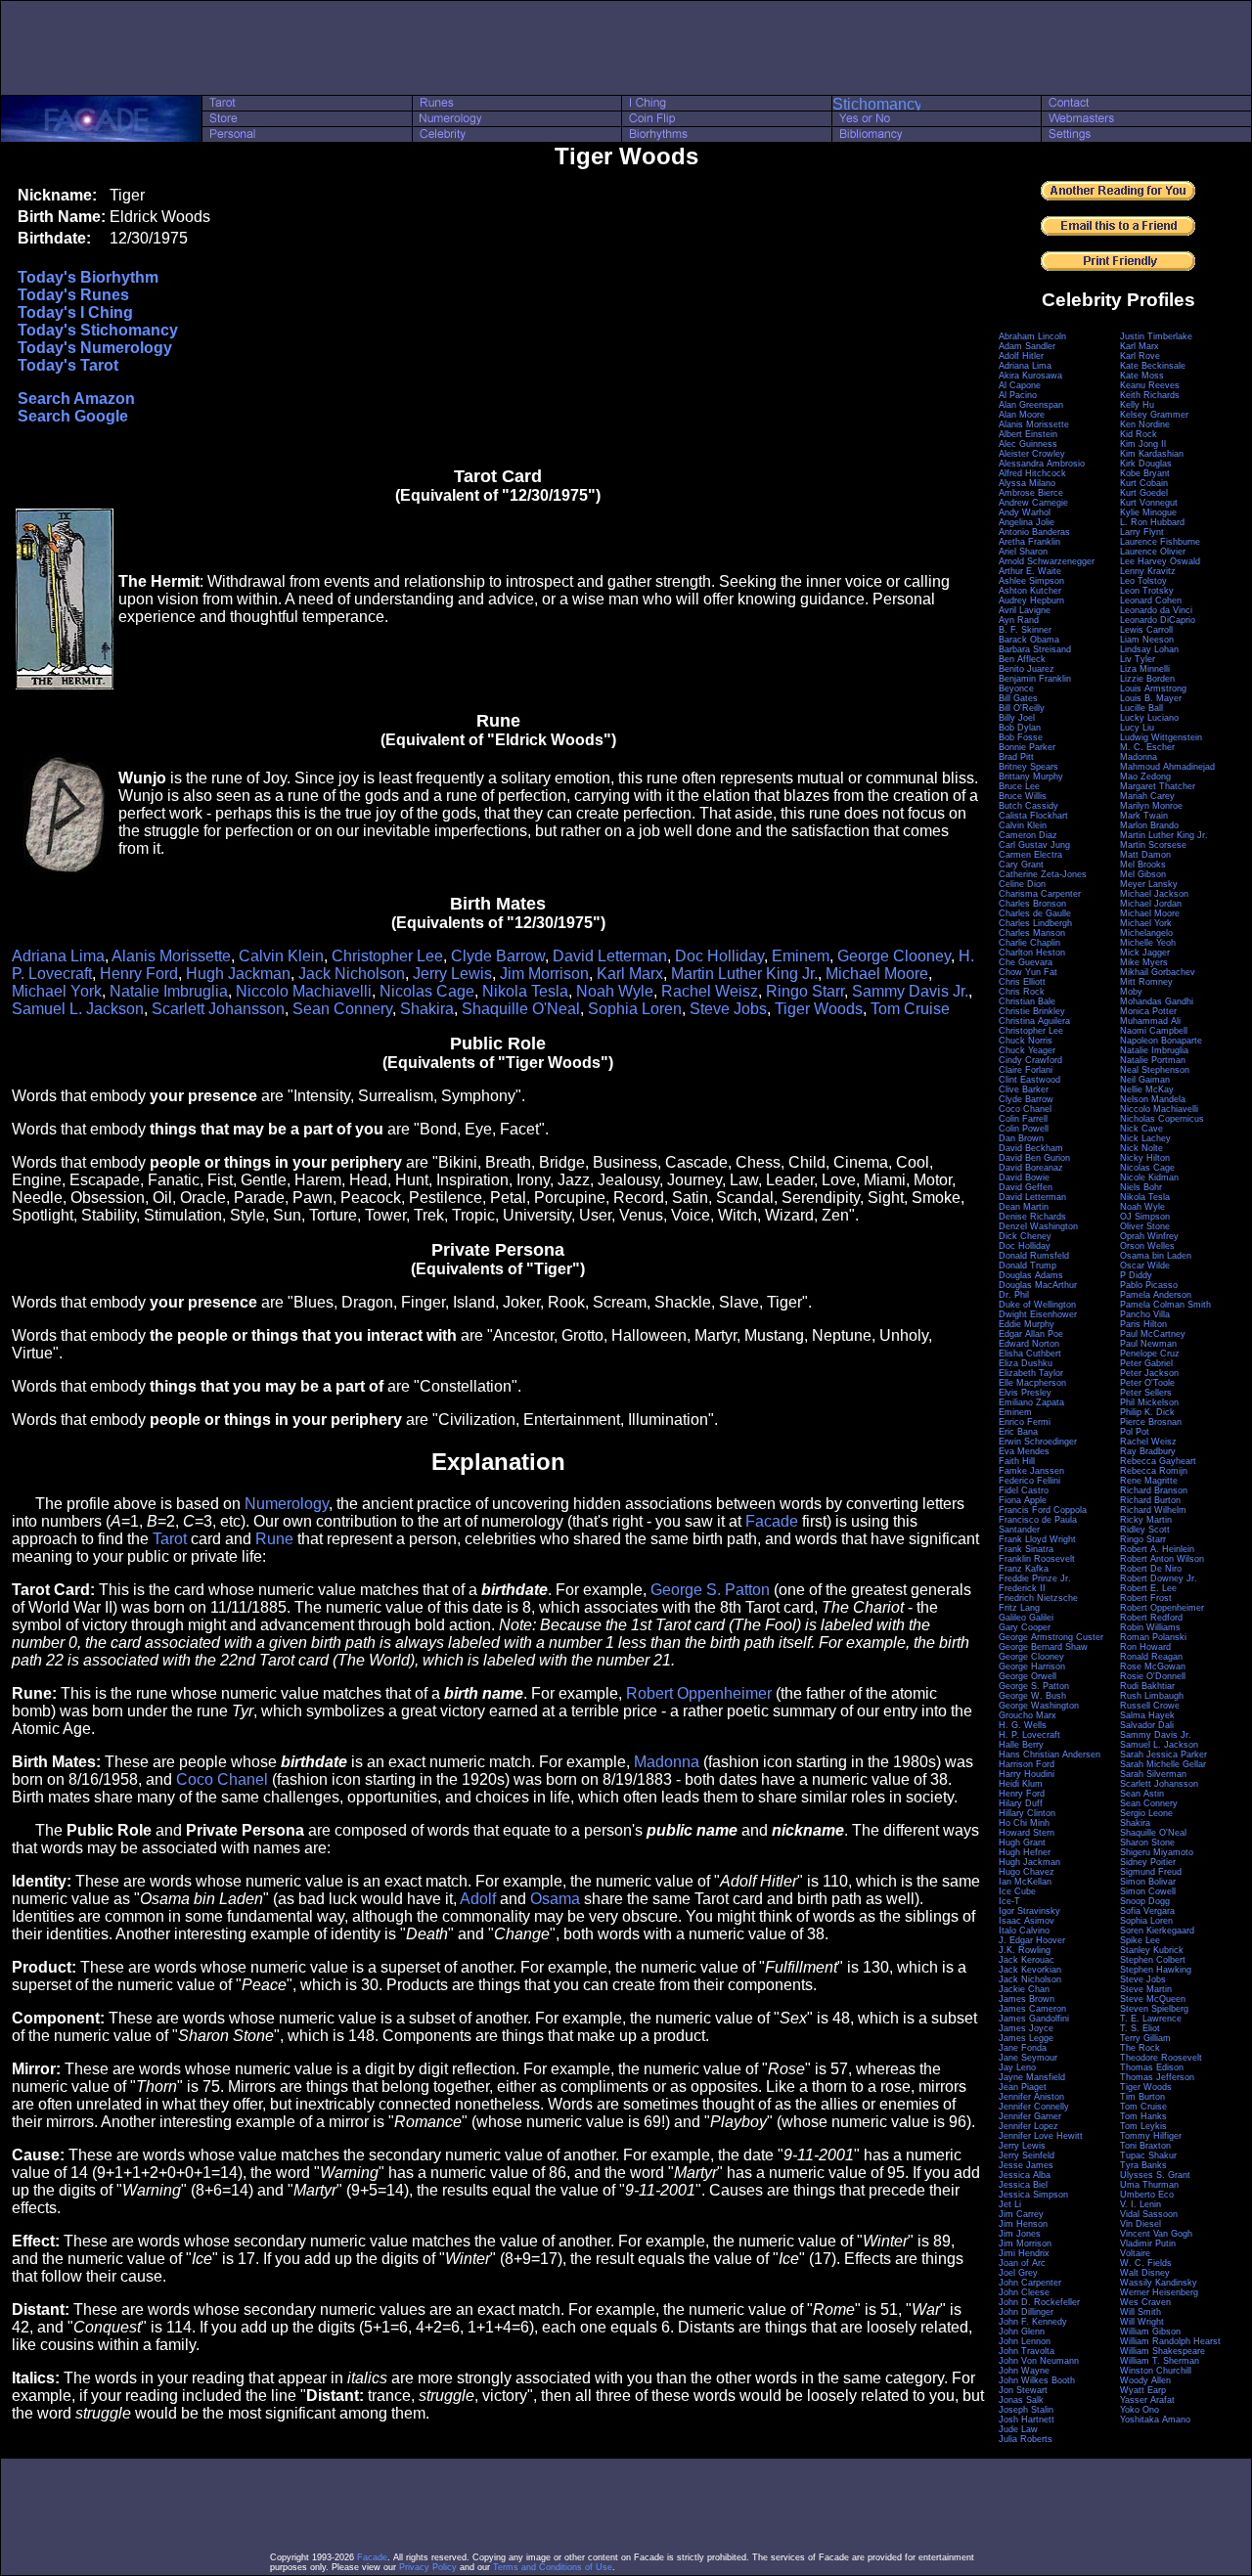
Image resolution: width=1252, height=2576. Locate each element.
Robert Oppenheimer (699, 1693)
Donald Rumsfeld (1034, 1256)
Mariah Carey (1147, 796)
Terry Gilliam (1145, 2038)
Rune (274, 1539)
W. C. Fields (1146, 2263)
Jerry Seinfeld (1027, 2155)
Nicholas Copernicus (1162, 1119)
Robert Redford (1151, 1618)
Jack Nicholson (352, 974)
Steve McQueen (1153, 1999)
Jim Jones (1020, 2234)
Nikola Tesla (525, 991)
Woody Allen (1145, 2380)
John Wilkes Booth (1037, 2380)
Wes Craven (1145, 2302)
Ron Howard (1145, 1647)
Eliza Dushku (1026, 1363)
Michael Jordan (1151, 904)
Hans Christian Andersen (1050, 1754)
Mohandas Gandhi (1157, 1001)
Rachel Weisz (710, 991)
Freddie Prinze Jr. (1035, 1578)
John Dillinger (1026, 2312)
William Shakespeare (1163, 2351)
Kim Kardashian (1152, 454)
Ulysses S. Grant (1155, 2175)
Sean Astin (1142, 1794)
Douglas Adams (1031, 1275)
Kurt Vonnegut (1149, 503)
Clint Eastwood (1029, 1080)
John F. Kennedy (1033, 2322)
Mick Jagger (1145, 953)
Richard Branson (1154, 1490)
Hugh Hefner (1025, 1852)
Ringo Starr (805, 991)
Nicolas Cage (427, 991)
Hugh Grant (1022, 1843)
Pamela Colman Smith (1165, 1305)
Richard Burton (1150, 1500)
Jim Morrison (544, 974)
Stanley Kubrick (1152, 1950)
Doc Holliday (719, 956)
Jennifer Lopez (1028, 2126)
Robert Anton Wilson (1162, 1559)
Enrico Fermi (1025, 1422)
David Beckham (1031, 1148)
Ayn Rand (1019, 620)
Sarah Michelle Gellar (1163, 1764)
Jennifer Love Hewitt (1041, 2136)
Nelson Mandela (1153, 1099)
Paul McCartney (1153, 1334)
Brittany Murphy (1031, 777)
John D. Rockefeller (1039, 2302)
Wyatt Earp (1143, 2390)
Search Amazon (76, 399)
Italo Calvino (1024, 1931)
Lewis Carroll (1146, 630)
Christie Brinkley (1032, 1011)
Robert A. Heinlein (1157, 1549)
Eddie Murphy (1027, 1324)
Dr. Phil (1014, 1295)
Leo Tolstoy (1143, 581)
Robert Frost (1146, 1598)
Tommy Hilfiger (1151, 2136)
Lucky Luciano (1149, 718)
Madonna (667, 1762)
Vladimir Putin (1148, 2243)
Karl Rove (1140, 356)
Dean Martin (1024, 1207)
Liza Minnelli (1145, 669)
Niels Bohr (1141, 1187)
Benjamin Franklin (1035, 679)
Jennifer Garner (1030, 2116)
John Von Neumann (1039, 2361)
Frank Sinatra (1026, 1549)
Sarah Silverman (1153, 1774)
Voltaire (1135, 2253)
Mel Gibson (1143, 874)
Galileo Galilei (1026, 1618)
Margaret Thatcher (1158, 786)
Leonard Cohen (1151, 600)
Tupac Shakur (1148, 2155)
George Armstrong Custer (1051, 1637)
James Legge (1026, 2038)
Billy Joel (1017, 718)
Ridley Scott (1145, 1530)
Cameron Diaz (1028, 835)
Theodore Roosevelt (1161, 2058)
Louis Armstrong (1153, 688)
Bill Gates (1018, 698)
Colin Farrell (1023, 1119)
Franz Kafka (1024, 1569)
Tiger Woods (819, 1009)
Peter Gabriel (1146, 1363)
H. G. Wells (1023, 1725)
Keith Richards (1150, 395)
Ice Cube (1017, 1891)
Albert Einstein (1028, 434)
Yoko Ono (1140, 2410)
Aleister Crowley (1032, 454)
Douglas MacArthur (1038, 1285)
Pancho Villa (1145, 1314)
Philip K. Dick (1147, 1412)
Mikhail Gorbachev (1158, 972)
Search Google (73, 416)
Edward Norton (1029, 1344)
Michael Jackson (1154, 894)
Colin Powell (1024, 1129)
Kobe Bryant (1145, 473)
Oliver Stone (1145, 1226)
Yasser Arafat (1147, 2400)
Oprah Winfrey (1149, 1236)
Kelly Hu (1137, 405)
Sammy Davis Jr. (910, 991)
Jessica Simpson (1033, 2195)
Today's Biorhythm (88, 277)
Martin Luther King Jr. (744, 974)
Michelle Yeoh (1148, 943)
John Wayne (1024, 2371)
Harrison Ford (1027, 1764)
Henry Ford (139, 974)
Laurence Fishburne (1160, 542)
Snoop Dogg (1145, 1901)
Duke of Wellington (1037, 1305)
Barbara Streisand (1035, 649)
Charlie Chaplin (1029, 943)
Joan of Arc (1022, 2263)
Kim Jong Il (1143, 444)
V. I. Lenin (1140, 2204)
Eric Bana (1018, 1432)
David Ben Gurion (1034, 1158)
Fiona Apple (1023, 1500)
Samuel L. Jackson (78, 1009)
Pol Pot (1135, 1432)
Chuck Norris (1026, 1041)
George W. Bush (1032, 1696)
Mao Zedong (1145, 777)
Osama (555, 1899)
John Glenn (1022, 2332)
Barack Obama (1029, 640)
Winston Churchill (1156, 2371)
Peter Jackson (1149, 1373)
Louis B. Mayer (1151, 698)
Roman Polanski (1153, 1637)
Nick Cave (1141, 1129)
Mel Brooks (1143, 865)
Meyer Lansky (1149, 884)
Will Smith (1140, 2312)
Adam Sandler (1027, 346)
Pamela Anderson (1156, 1295)
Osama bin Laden (1156, 1256)
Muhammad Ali (1150, 1021)
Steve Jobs (728, 1009)
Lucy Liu (1137, 728)
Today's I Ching (75, 312)
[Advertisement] (626, 48)
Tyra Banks (1143, 2165)
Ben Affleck (1022, 659)
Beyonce (1016, 688)
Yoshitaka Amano (1155, 2420)
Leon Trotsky (1147, 591)
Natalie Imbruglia (169, 991)
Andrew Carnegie (1033, 503)
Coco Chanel (222, 1779)
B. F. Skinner (1025, 630)
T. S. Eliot (1140, 2028)
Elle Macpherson (1032, 1383)
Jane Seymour (1028, 2058)
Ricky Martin (1146, 1520)
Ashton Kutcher (1030, 591)
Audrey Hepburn (1031, 600)
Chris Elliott (1022, 982)
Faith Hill (1017, 1461)
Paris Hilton (1143, 1324)
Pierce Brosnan (1151, 1422)
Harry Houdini (1027, 1774)
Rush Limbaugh (1152, 1696)
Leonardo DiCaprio (1158, 620)
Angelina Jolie (1027, 522)
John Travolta (1027, 2351)
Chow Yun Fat (1028, 972)
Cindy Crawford (1030, 1060)
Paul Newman (1148, 1344)
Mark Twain (1144, 816)
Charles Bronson (1032, 904)
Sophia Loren (635, 1009)
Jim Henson (1023, 2224)
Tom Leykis (1143, 2126)
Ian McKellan (1025, 1882)
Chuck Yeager (1027, 1050)
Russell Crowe (1150, 1706)
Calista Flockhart (1033, 816)
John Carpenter (1030, 2283)
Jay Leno (1017, 2067)
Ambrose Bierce (1031, 493)
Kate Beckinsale (1153, 366)
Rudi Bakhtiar (1147, 1686)
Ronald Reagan (1151, 1657)
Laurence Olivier (1153, 552)
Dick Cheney (1025, 1236)
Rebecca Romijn (1154, 1471)
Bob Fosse (1021, 737)
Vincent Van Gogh (1156, 2234)
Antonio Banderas (1034, 532)
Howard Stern (1027, 1833)
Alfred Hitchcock (1032, 473)
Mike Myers (1144, 962)
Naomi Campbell (1154, 1031)
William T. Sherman (1160, 2361)
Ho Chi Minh (1024, 1823)
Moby (1131, 992)
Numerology (287, 1504)
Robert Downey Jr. (1159, 1578)
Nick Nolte (1141, 1148)
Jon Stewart (1023, 2390)
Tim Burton (1142, 2097)
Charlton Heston (1032, 953)
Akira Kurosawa (1030, 376)
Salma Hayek (1147, 1715)
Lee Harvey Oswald (1160, 561)
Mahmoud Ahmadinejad (1167, 767)
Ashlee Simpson (1031, 581)
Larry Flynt (1142, 532)
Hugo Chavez (1027, 1872)
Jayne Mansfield (1032, 2077)
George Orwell (1028, 1676)
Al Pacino (1018, 395)
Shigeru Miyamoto (1157, 1852)
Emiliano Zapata (1031, 1402)
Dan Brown (1021, 1138)
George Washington (1039, 1706)
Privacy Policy (428, 2567)
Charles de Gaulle (1035, 913)
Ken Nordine (1145, 424)
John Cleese (1024, 2292)
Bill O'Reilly (1022, 708)
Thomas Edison (1152, 2067)
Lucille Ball (1141, 708)
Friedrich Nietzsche (1038, 1598)
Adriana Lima (58, 956)
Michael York (57, 991)
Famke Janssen (1031, 1471)
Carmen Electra (1030, 855)
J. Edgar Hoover (1032, 1940)
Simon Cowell (1148, 1891)
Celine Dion (1022, 884)
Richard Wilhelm (1153, 1510)
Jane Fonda (1023, 2048)
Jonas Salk (1021, 2400)
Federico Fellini (1029, 1481)
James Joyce (1026, 2028)
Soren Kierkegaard (1157, 1931)
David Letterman (610, 956)
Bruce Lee (1019, 786)
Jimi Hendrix (1024, 2253)
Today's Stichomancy (98, 330)
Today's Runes (73, 295)
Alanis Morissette (171, 956)
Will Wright (1142, 2322)
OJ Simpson (1145, 1217)
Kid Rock (1139, 434)
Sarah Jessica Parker (1163, 1754)
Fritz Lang (1019, 1608)
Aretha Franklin (1029, 542)
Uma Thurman (1149, 2185)
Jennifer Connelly (1034, 2107)
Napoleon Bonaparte (1161, 1041)
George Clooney (894, 956)
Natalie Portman (1153, 1060)
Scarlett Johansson (218, 1009)
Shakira (427, 1009)
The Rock (1140, 2048)
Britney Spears (1028, 767)
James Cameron (1032, 2009)
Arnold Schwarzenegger (1047, 561)
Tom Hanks (1143, 2116)
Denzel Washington (1038, 1226)
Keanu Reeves (1150, 385)
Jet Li (1010, 2204)
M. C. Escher (1147, 747)
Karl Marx (630, 974)
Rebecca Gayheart (1158, 1461)
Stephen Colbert (1153, 1960)
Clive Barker (1024, 1089)
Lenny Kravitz (1148, 571)
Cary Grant (1021, 865)
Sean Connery (342, 1009)
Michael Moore (877, 974)
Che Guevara (1026, 962)
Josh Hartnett (1027, 2420)
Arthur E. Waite (1030, 571)
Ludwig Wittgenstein (1161, 737)
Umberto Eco (1147, 2195)
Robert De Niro (1151, 1569)
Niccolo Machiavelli (304, 991)
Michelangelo (1146, 933)
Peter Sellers (1146, 1393)
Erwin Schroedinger (1038, 1442)
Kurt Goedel (1144, 493)
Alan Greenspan (1031, 405)
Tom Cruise (910, 1009)
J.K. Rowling (1025, 1950)
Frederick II (1022, 1588)
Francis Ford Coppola (1043, 1510)
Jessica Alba (1025, 2175)
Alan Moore (1022, 415)
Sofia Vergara (1147, 1911)
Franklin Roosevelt (1037, 1559)
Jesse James (1026, 2165)
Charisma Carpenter (1040, 894)
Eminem (801, 956)
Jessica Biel (1023, 2185)
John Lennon (1025, 2341)
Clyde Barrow (498, 956)
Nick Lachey (1145, 1138)
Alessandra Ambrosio (1042, 464)
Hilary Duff (1021, 1803)
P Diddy (1136, 1275)
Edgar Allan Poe (1031, 1334)
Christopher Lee (387, 956)
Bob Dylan (1020, 728)
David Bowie (1024, 1177)
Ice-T (1009, 1901)
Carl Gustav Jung (1034, 845)
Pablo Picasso (1149, 1285)
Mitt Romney (1146, 982)
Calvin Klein (281, 956)
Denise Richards (1032, 1217)
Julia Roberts (1026, 2439)
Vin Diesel (1140, 2224)
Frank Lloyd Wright (1037, 1539)
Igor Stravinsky (1029, 1911)
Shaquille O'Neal (521, 1009)
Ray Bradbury (1148, 1451)
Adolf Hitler (1021, 356)
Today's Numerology (95, 348)
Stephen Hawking (1156, 1970)
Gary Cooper (1025, 1627)
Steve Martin (1146, 1989)
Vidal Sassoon (1149, 2214)
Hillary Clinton (1027, 1813)
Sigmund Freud (1151, 1872)
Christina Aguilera (1034, 1021)
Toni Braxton (1145, 2146)
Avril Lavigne (1025, 610)
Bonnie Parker (1027, 747)
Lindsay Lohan (1149, 649)
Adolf (478, 1899)
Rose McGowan (1153, 1666)
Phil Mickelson (1149, 1402)
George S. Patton (710, 1590)
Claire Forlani (1026, 1070)
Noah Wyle (615, 991)
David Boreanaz (1031, 1168)
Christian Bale (1027, 1001)
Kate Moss (1142, 376)
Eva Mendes (1024, 1451)
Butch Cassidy (1028, 806)
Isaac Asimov (1027, 1921)
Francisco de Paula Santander (1038, 1525)
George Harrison (1032, 1666)
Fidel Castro (1024, 1490)
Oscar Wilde (1145, 1266)
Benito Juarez (1027, 669)
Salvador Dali (1147, 1725)
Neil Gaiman (1145, 1080)
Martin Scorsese (1153, 845)
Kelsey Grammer (1154, 415)
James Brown (1027, 1999)
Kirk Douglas (1146, 464)
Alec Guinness (1028, 444)
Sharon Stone (1147, 1843)
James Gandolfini (1034, 2019)
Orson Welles (1147, 1246)
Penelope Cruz (1150, 1354)
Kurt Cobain (1144, 483)
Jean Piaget (1023, 2087)
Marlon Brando (1149, 825)
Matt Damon (1145, 855)
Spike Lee (1140, 1940)
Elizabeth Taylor (1031, 1373)
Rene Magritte (1149, 1481)
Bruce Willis (1023, 796)
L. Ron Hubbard (1152, 522)
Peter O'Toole (1147, 1383)
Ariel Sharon (1023, 552)
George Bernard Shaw (1043, 1647)
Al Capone (1020, 385)
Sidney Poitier (1148, 1862)
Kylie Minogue (1148, 512)
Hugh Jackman (238, 974)
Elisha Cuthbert (1030, 1354)
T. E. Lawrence (1151, 2019)
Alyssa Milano (1027, 483)
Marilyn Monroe (1151, 806)
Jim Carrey (1021, 2214)
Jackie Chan (1024, 1989)
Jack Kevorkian (1030, 1970)
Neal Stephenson (1155, 1070)
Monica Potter (1148, 1011)
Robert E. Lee (1148, 1588)
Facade (772, 1521)
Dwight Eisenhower (1038, 1314)
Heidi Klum (1021, 1784)
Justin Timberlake (1156, 336)
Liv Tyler (1138, 659)
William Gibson (1150, 2332)
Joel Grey (1018, 2273)
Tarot (170, 1539)
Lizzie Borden (1147, 679)
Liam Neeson (1147, 640)
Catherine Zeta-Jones (1043, 874)
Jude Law (1018, 2429)
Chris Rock (1022, 992)
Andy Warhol (1025, 512)
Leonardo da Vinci (1156, 610)
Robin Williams (1150, 1627)
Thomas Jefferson (1157, 2077)
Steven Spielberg (1154, 2009)
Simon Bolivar (1148, 1882)
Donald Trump (1028, 1266)
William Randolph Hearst (1170, 2341)
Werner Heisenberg (1159, 2292)
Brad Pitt (1016, 757)
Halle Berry (1021, 1745)
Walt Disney (1145, 2273)
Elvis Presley (1025, 1393)
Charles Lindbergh (1035, 923)
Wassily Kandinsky (1159, 2283)
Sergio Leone (1146, 1813)
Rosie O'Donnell (1153, 1676)
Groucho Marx (1028, 1715)
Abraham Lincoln (1032, 336)
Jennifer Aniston (1031, 2097)
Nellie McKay (1147, 1089)
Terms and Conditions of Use (553, 2567)
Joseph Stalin (1026, 2410)
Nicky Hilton (1145, 1158)
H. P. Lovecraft (1029, 1735)
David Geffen (1026, 1187)
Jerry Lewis (452, 974)
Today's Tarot (68, 365)
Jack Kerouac (1027, 1960)
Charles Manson (1032, 933)
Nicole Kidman (1149, 1177)
